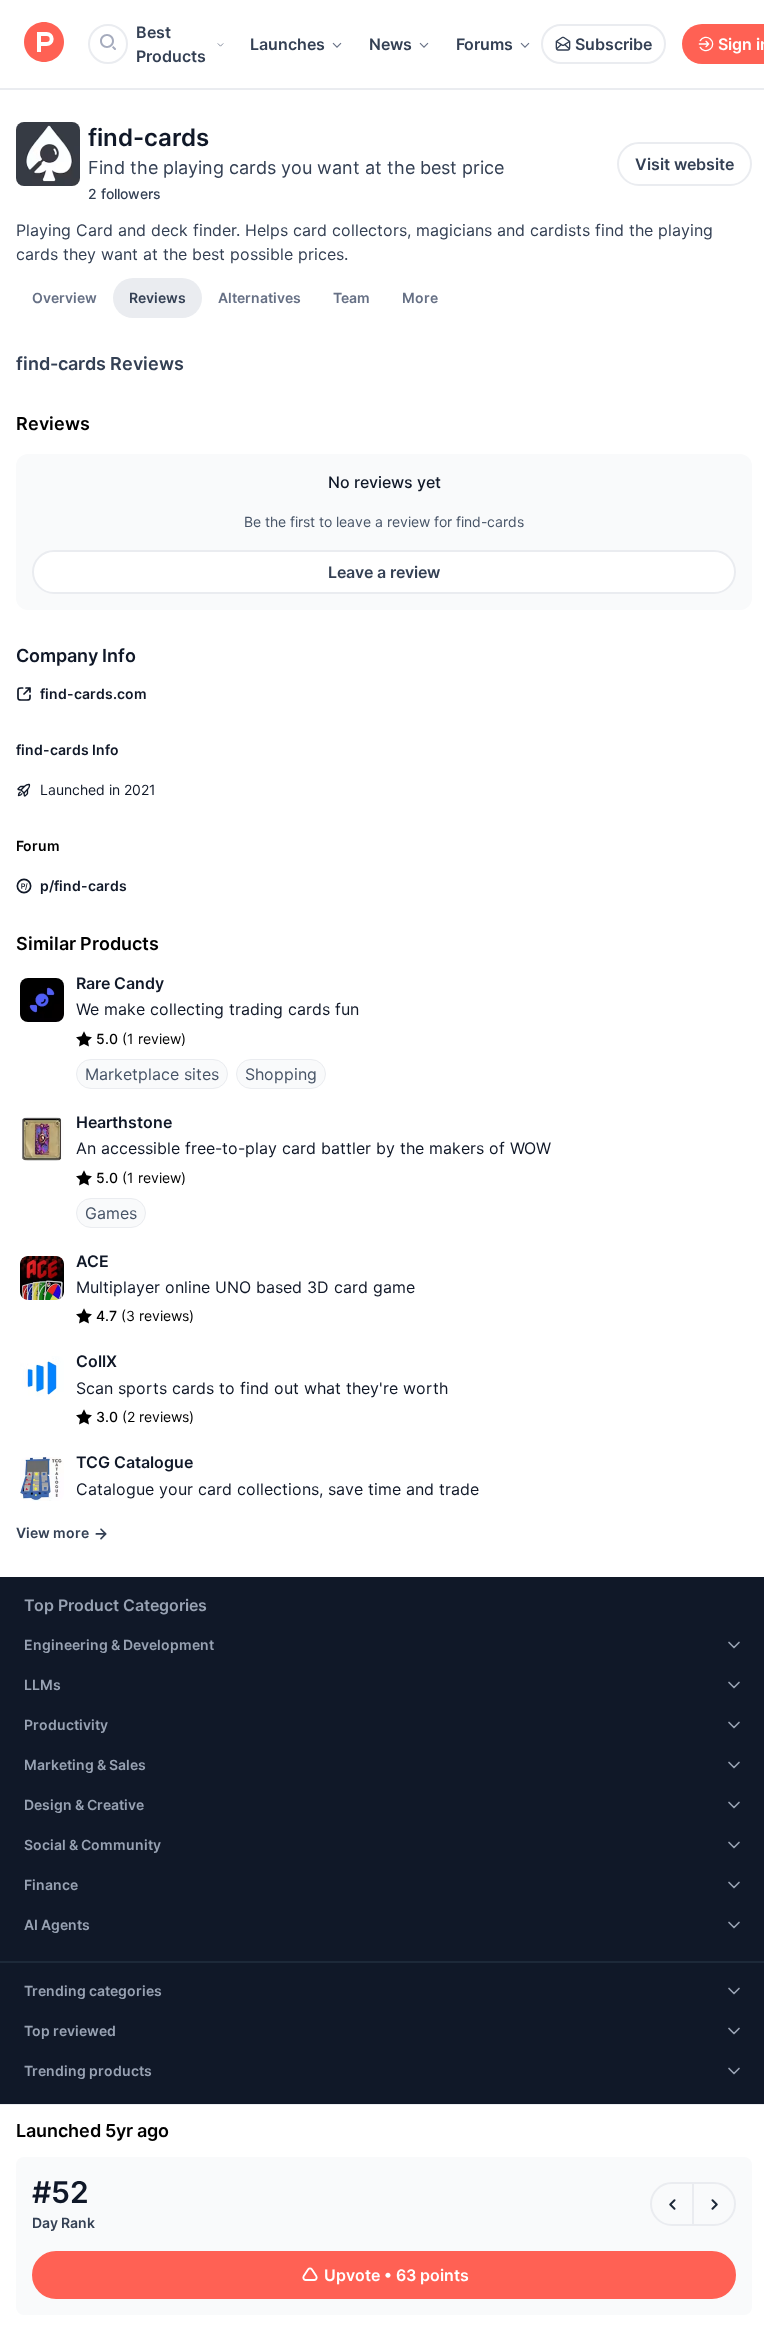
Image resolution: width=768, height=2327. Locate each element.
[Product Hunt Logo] (44, 43)
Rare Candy (120, 983)
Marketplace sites (152, 1074)
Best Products (171, 44)
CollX (96, 1361)
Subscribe (613, 44)
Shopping (281, 1074)
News (390, 44)
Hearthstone (124, 1122)
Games (111, 1213)
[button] (420, 297)
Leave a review (384, 572)
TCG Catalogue (134, 1462)
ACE (92, 1261)
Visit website (684, 164)
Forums (484, 44)
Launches (287, 44)
